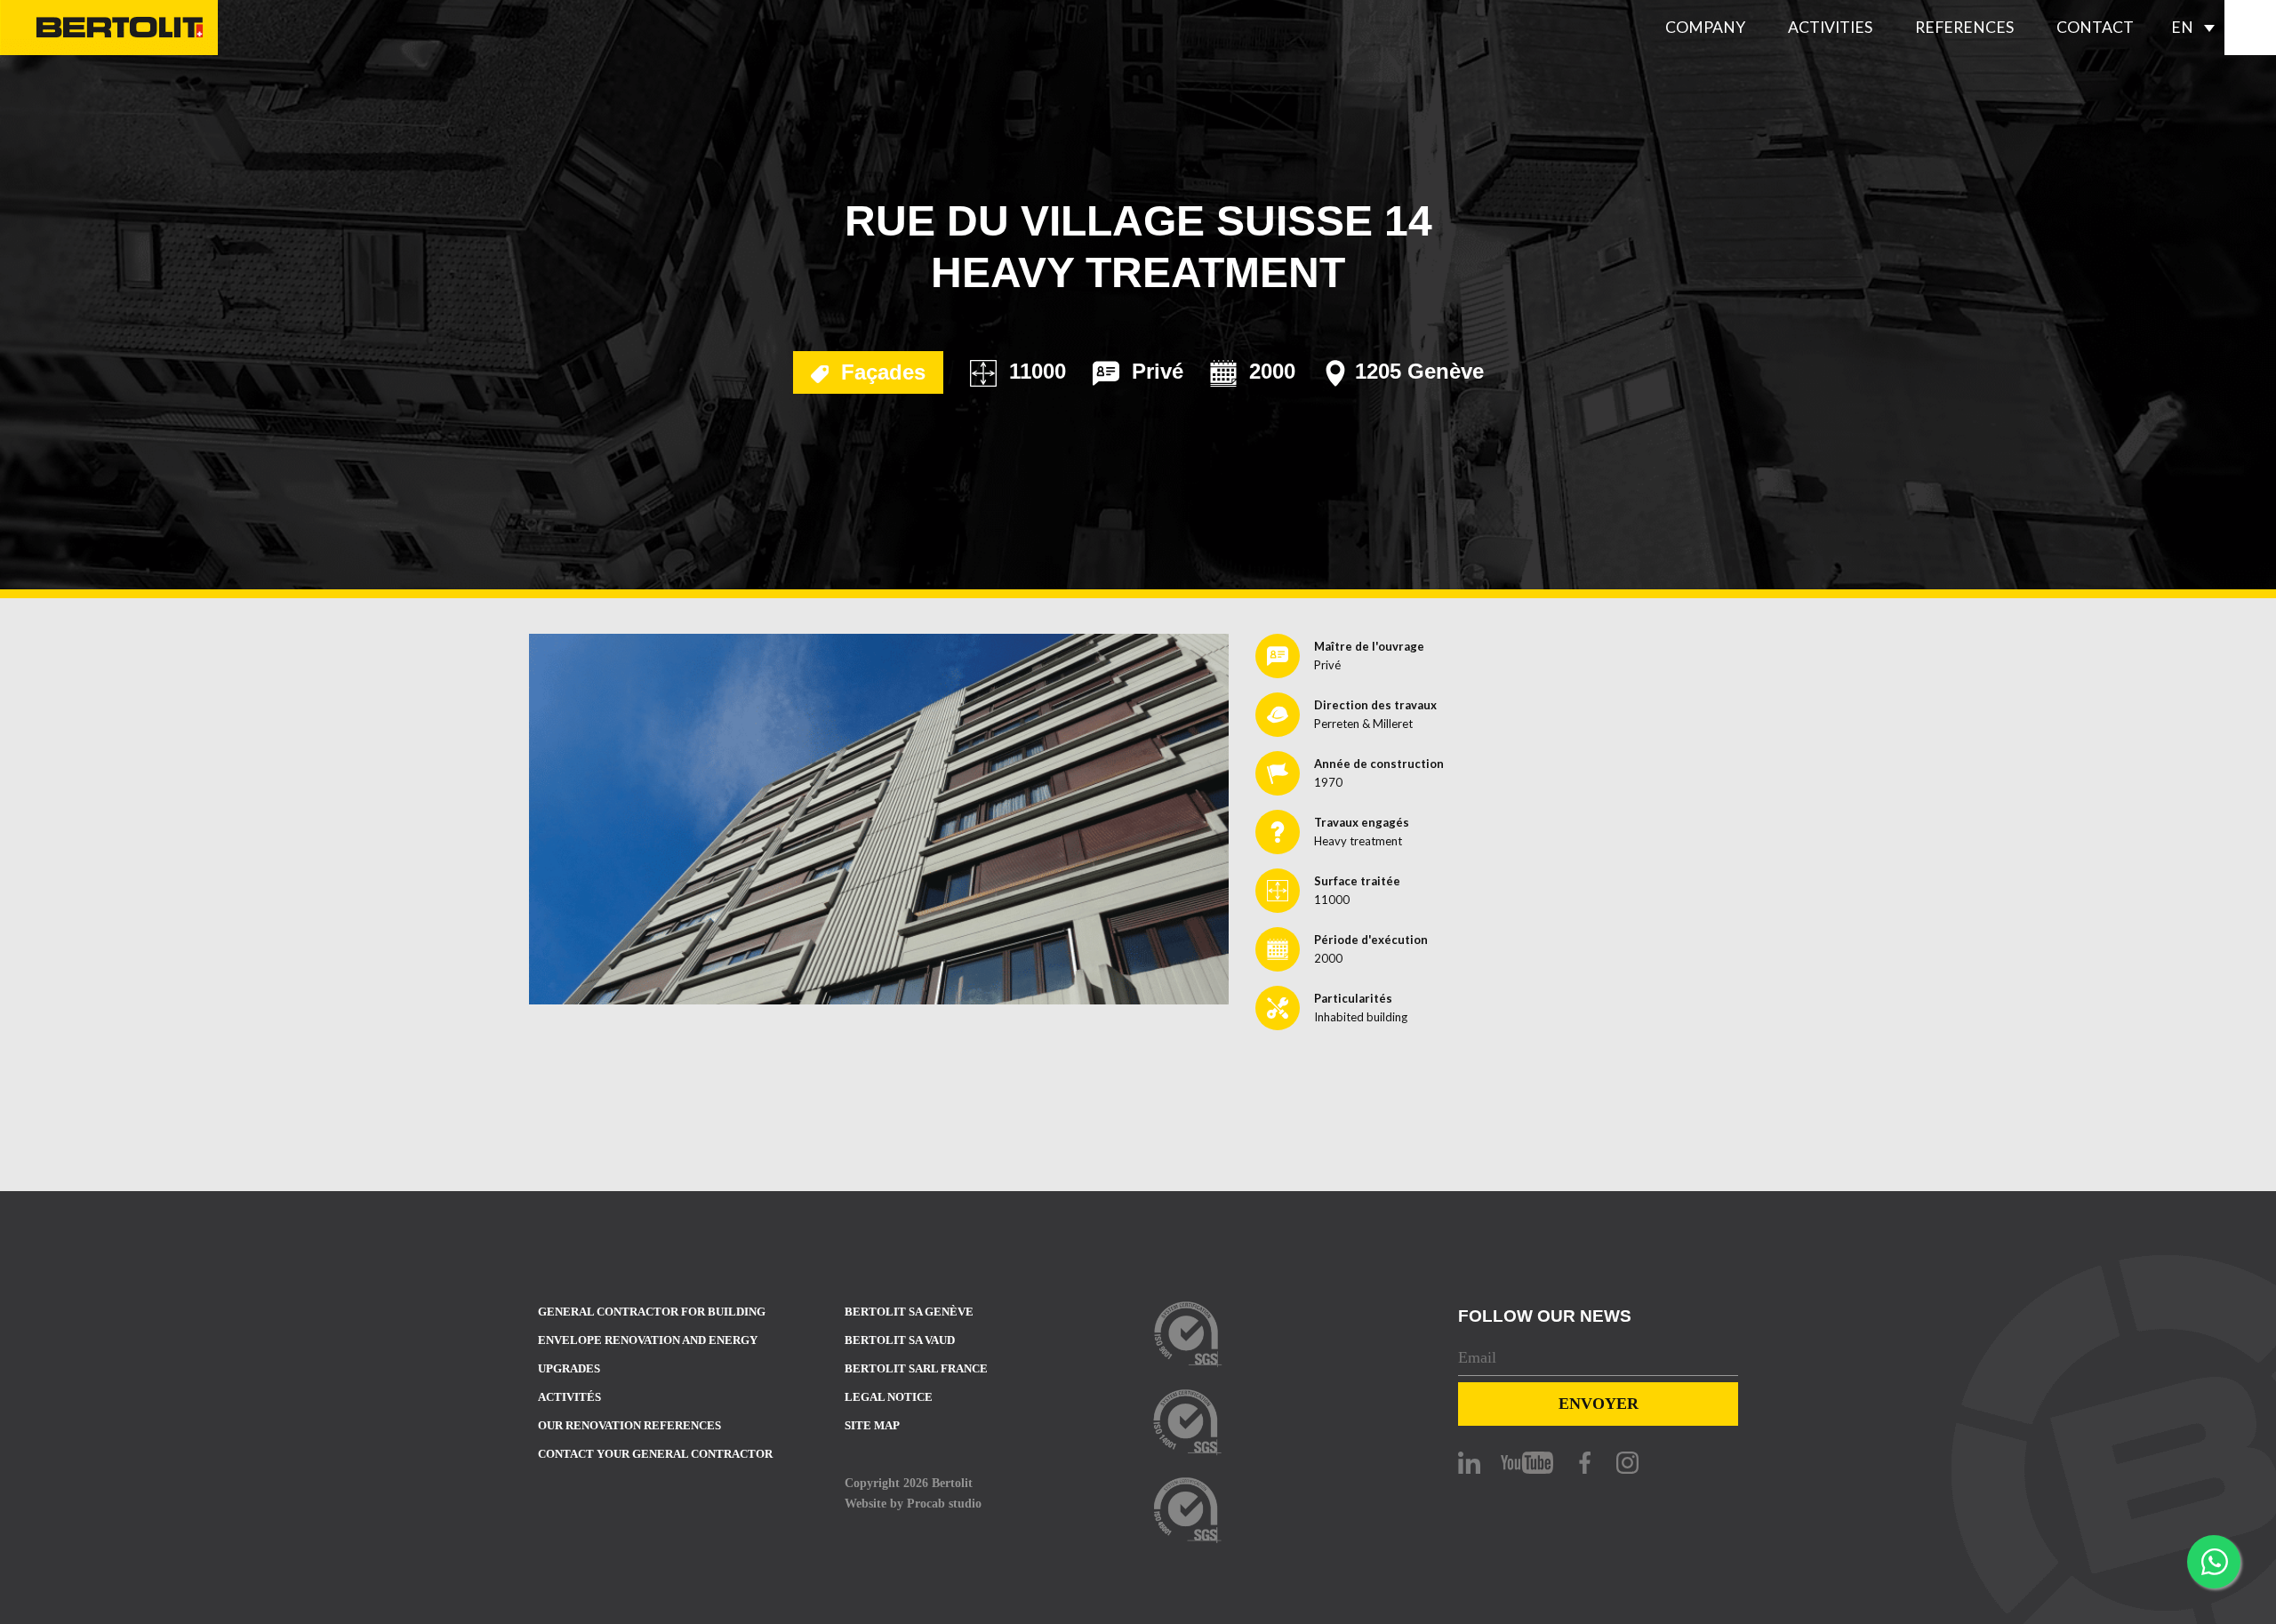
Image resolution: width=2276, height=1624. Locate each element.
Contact (2095, 27)
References (1964, 27)
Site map (872, 1425)
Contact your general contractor (655, 1454)
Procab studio (944, 1503)
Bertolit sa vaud (900, 1340)
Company (1705, 27)
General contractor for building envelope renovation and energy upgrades (652, 1340)
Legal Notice (889, 1397)
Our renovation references (629, 1425)
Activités (569, 1397)
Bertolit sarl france (916, 1368)
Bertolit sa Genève (909, 1312)
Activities (1830, 27)
